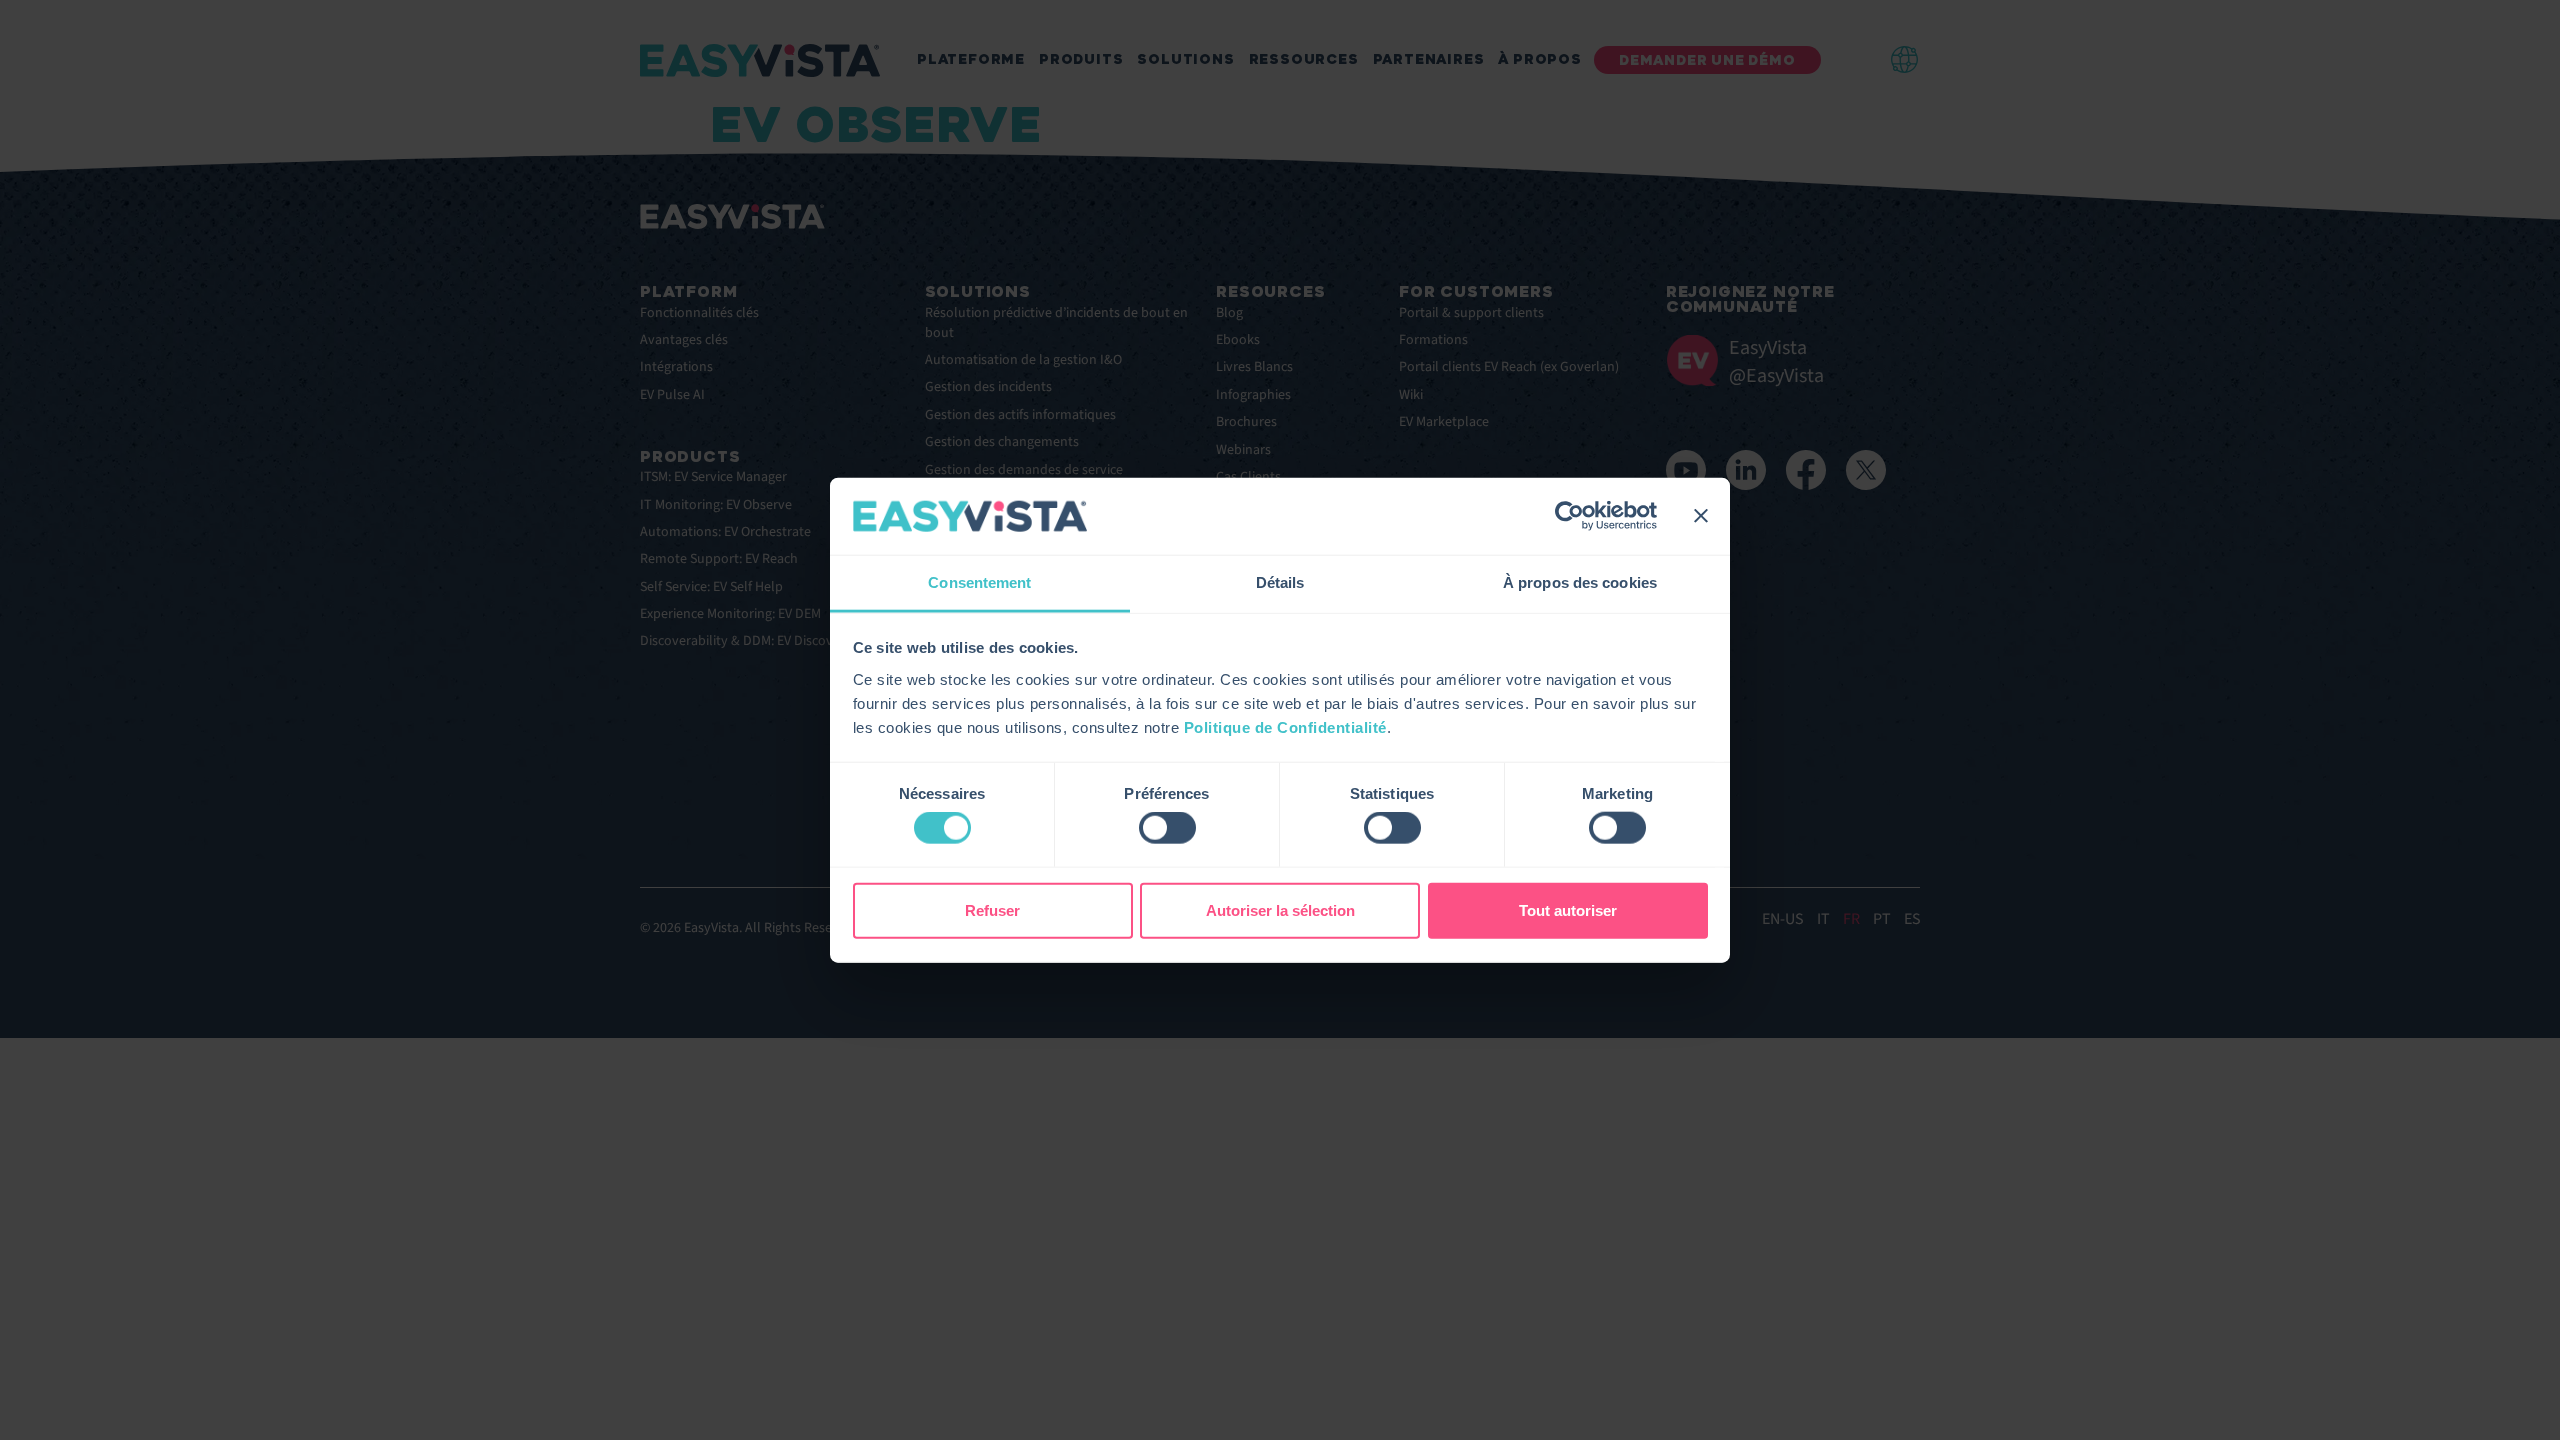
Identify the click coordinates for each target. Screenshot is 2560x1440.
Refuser (992, 909)
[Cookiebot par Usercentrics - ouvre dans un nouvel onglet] (1569, 516)
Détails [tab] (1280, 582)
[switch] (1167, 828)
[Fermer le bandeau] (1701, 516)
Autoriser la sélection (1280, 909)
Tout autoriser (1568, 909)
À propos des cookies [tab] (1580, 582)
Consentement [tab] (979, 582)
